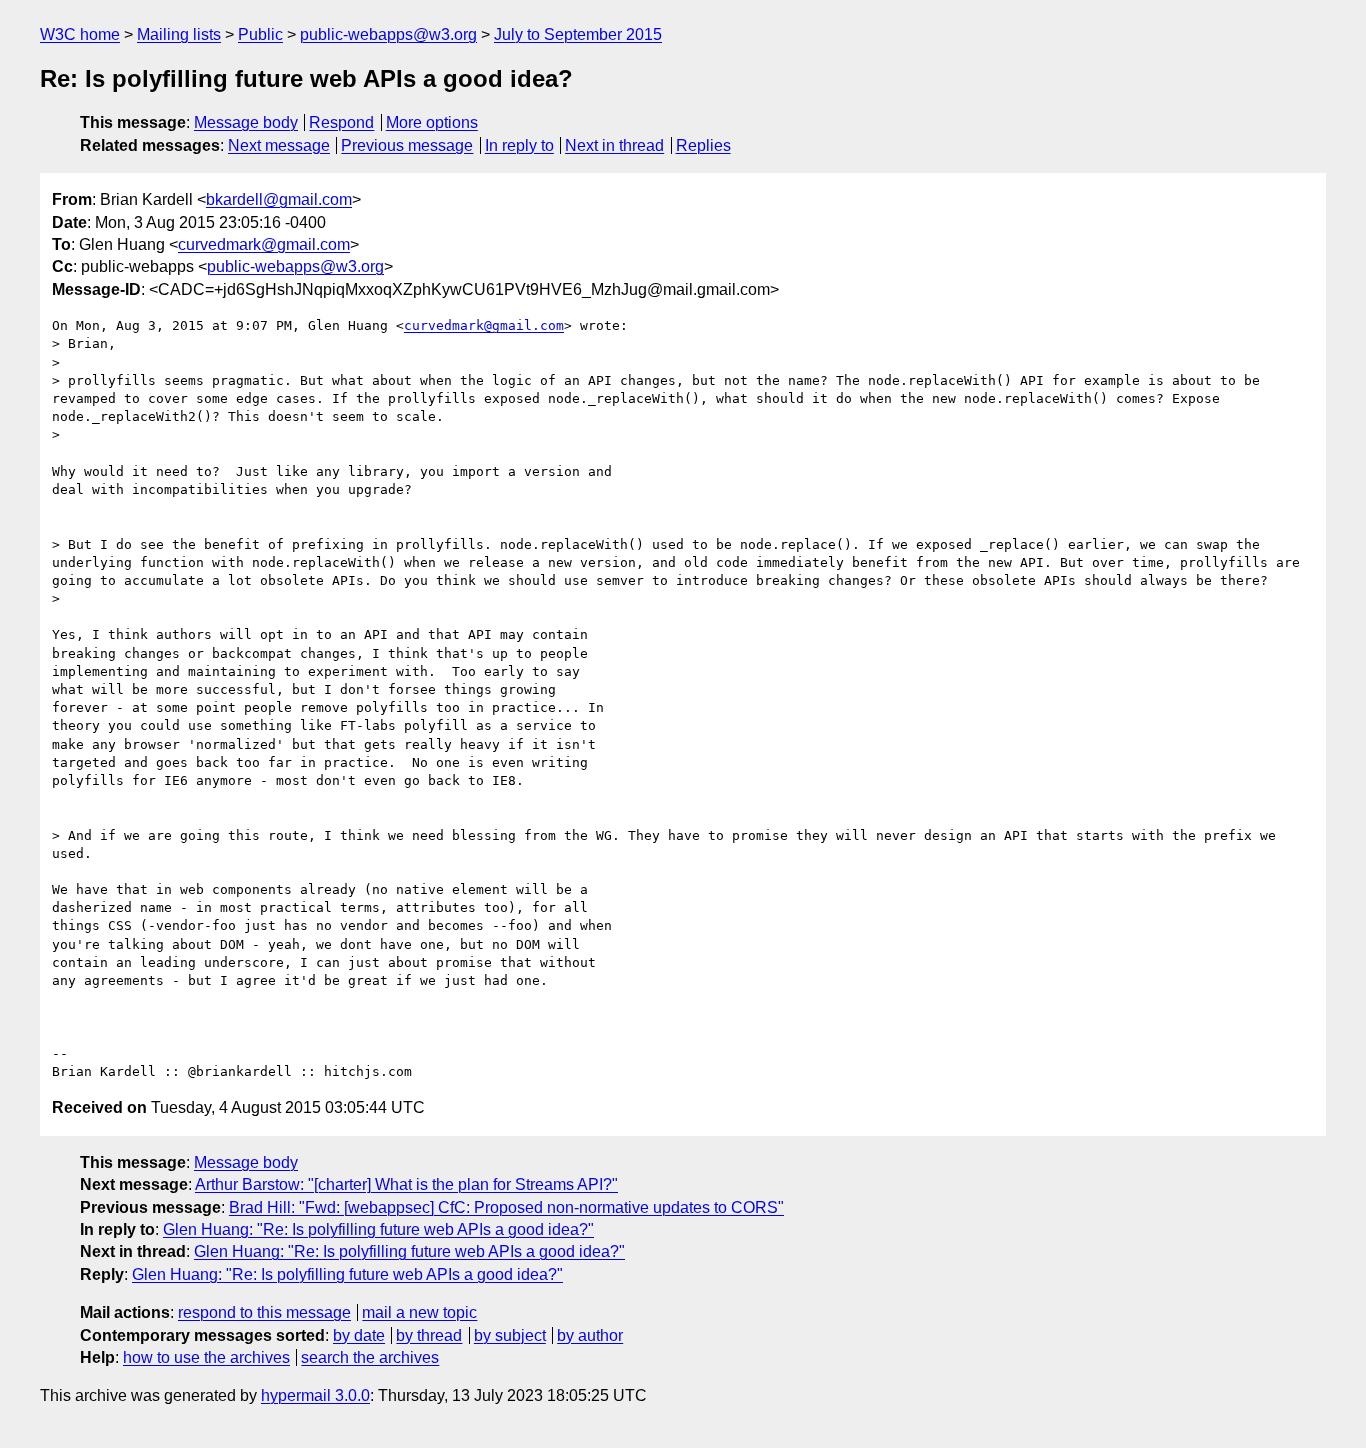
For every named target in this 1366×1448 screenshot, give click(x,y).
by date (359, 1335)
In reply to (519, 145)
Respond (341, 122)
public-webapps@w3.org (388, 34)
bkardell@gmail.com (279, 199)
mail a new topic (419, 1312)
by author (590, 1335)
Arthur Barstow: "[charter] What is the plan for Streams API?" (406, 1184)
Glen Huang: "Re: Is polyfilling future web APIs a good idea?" (378, 1229)
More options (432, 122)
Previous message (407, 145)
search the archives (370, 1357)
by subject (510, 1335)
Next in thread (614, 145)
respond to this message (264, 1312)
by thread (429, 1335)
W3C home (80, 34)
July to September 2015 (578, 34)
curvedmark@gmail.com (264, 244)
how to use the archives (206, 1357)
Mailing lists (179, 34)
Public (260, 34)
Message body (246, 122)
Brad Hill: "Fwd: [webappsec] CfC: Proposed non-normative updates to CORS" (506, 1207)
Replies (703, 145)
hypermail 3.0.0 (315, 1395)
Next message (279, 145)
